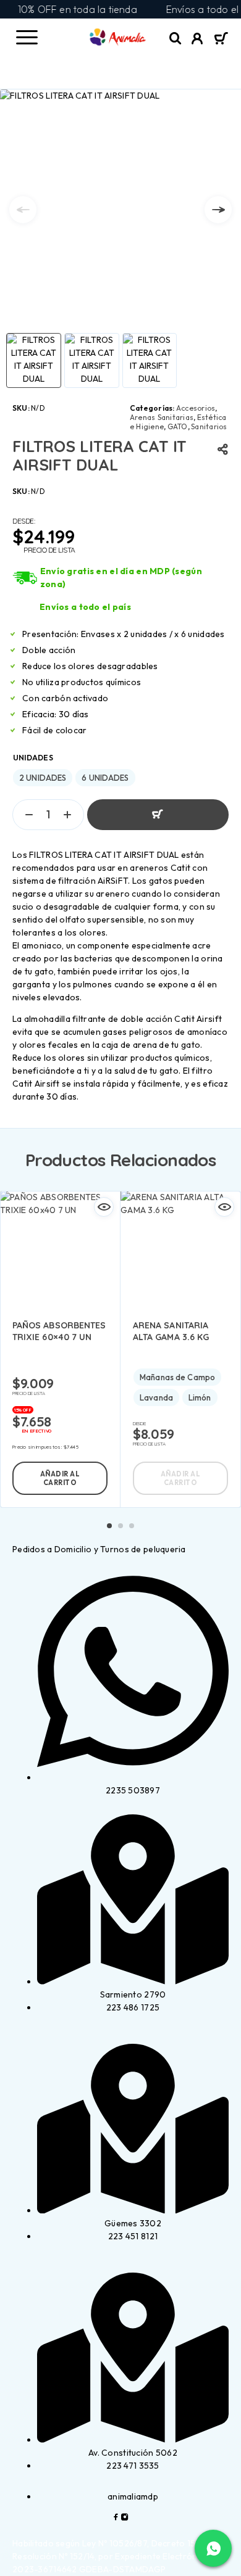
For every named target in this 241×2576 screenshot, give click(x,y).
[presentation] (23, 210)
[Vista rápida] (104, 1207)
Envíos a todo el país (85, 607)
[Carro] (221, 39)
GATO (178, 426)
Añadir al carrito (158, 815)
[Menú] (27, 37)
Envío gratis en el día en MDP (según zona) (121, 578)
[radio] (43, 778)
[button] (60, 1478)
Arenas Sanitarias (162, 417)
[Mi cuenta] (197, 40)
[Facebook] (116, 2518)
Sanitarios (209, 426)
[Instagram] (125, 2518)
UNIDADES (33, 758)
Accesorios (196, 408)
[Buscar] (175, 39)
